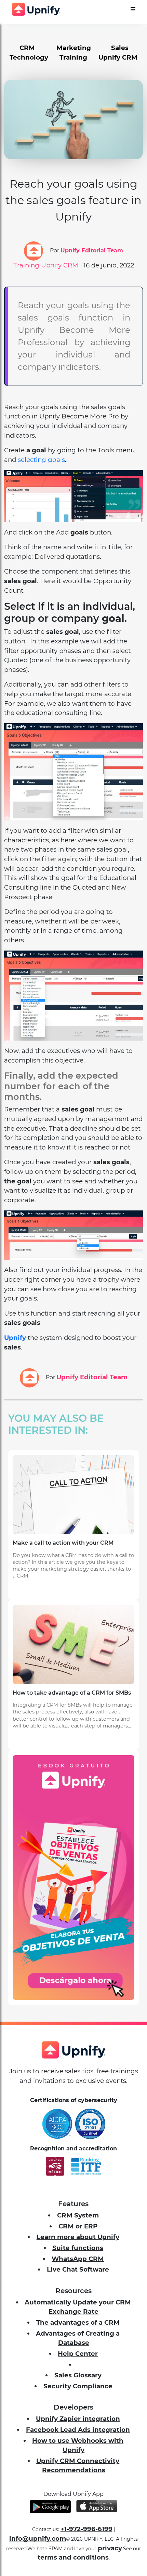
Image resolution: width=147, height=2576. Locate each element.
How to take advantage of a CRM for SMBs (72, 1693)
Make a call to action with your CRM (63, 1543)
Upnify (15, 1338)
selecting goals (41, 460)
